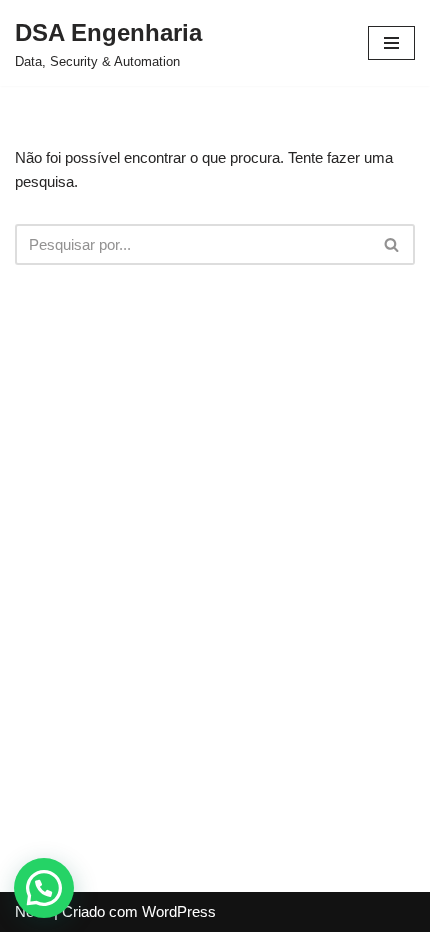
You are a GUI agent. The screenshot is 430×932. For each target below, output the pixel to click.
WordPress (179, 911)
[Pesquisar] (392, 244)
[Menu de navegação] (391, 43)
